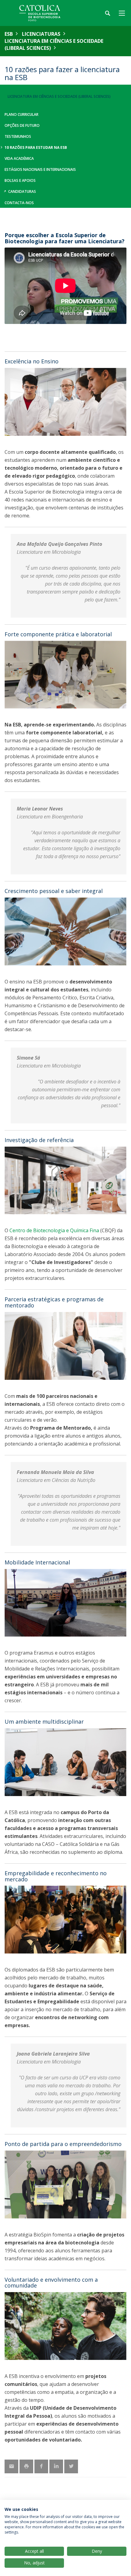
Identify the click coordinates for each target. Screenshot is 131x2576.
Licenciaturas (41, 34)
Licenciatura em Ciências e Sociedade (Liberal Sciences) (54, 44)
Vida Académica (19, 158)
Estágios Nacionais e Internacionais (40, 169)
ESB (9, 34)
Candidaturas (22, 191)
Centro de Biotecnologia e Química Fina (54, 1230)
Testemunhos (18, 136)
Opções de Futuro (22, 125)
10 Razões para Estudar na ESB (36, 147)
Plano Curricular (21, 114)
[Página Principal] (43, 13)
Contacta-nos (19, 203)
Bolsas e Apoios (20, 180)
